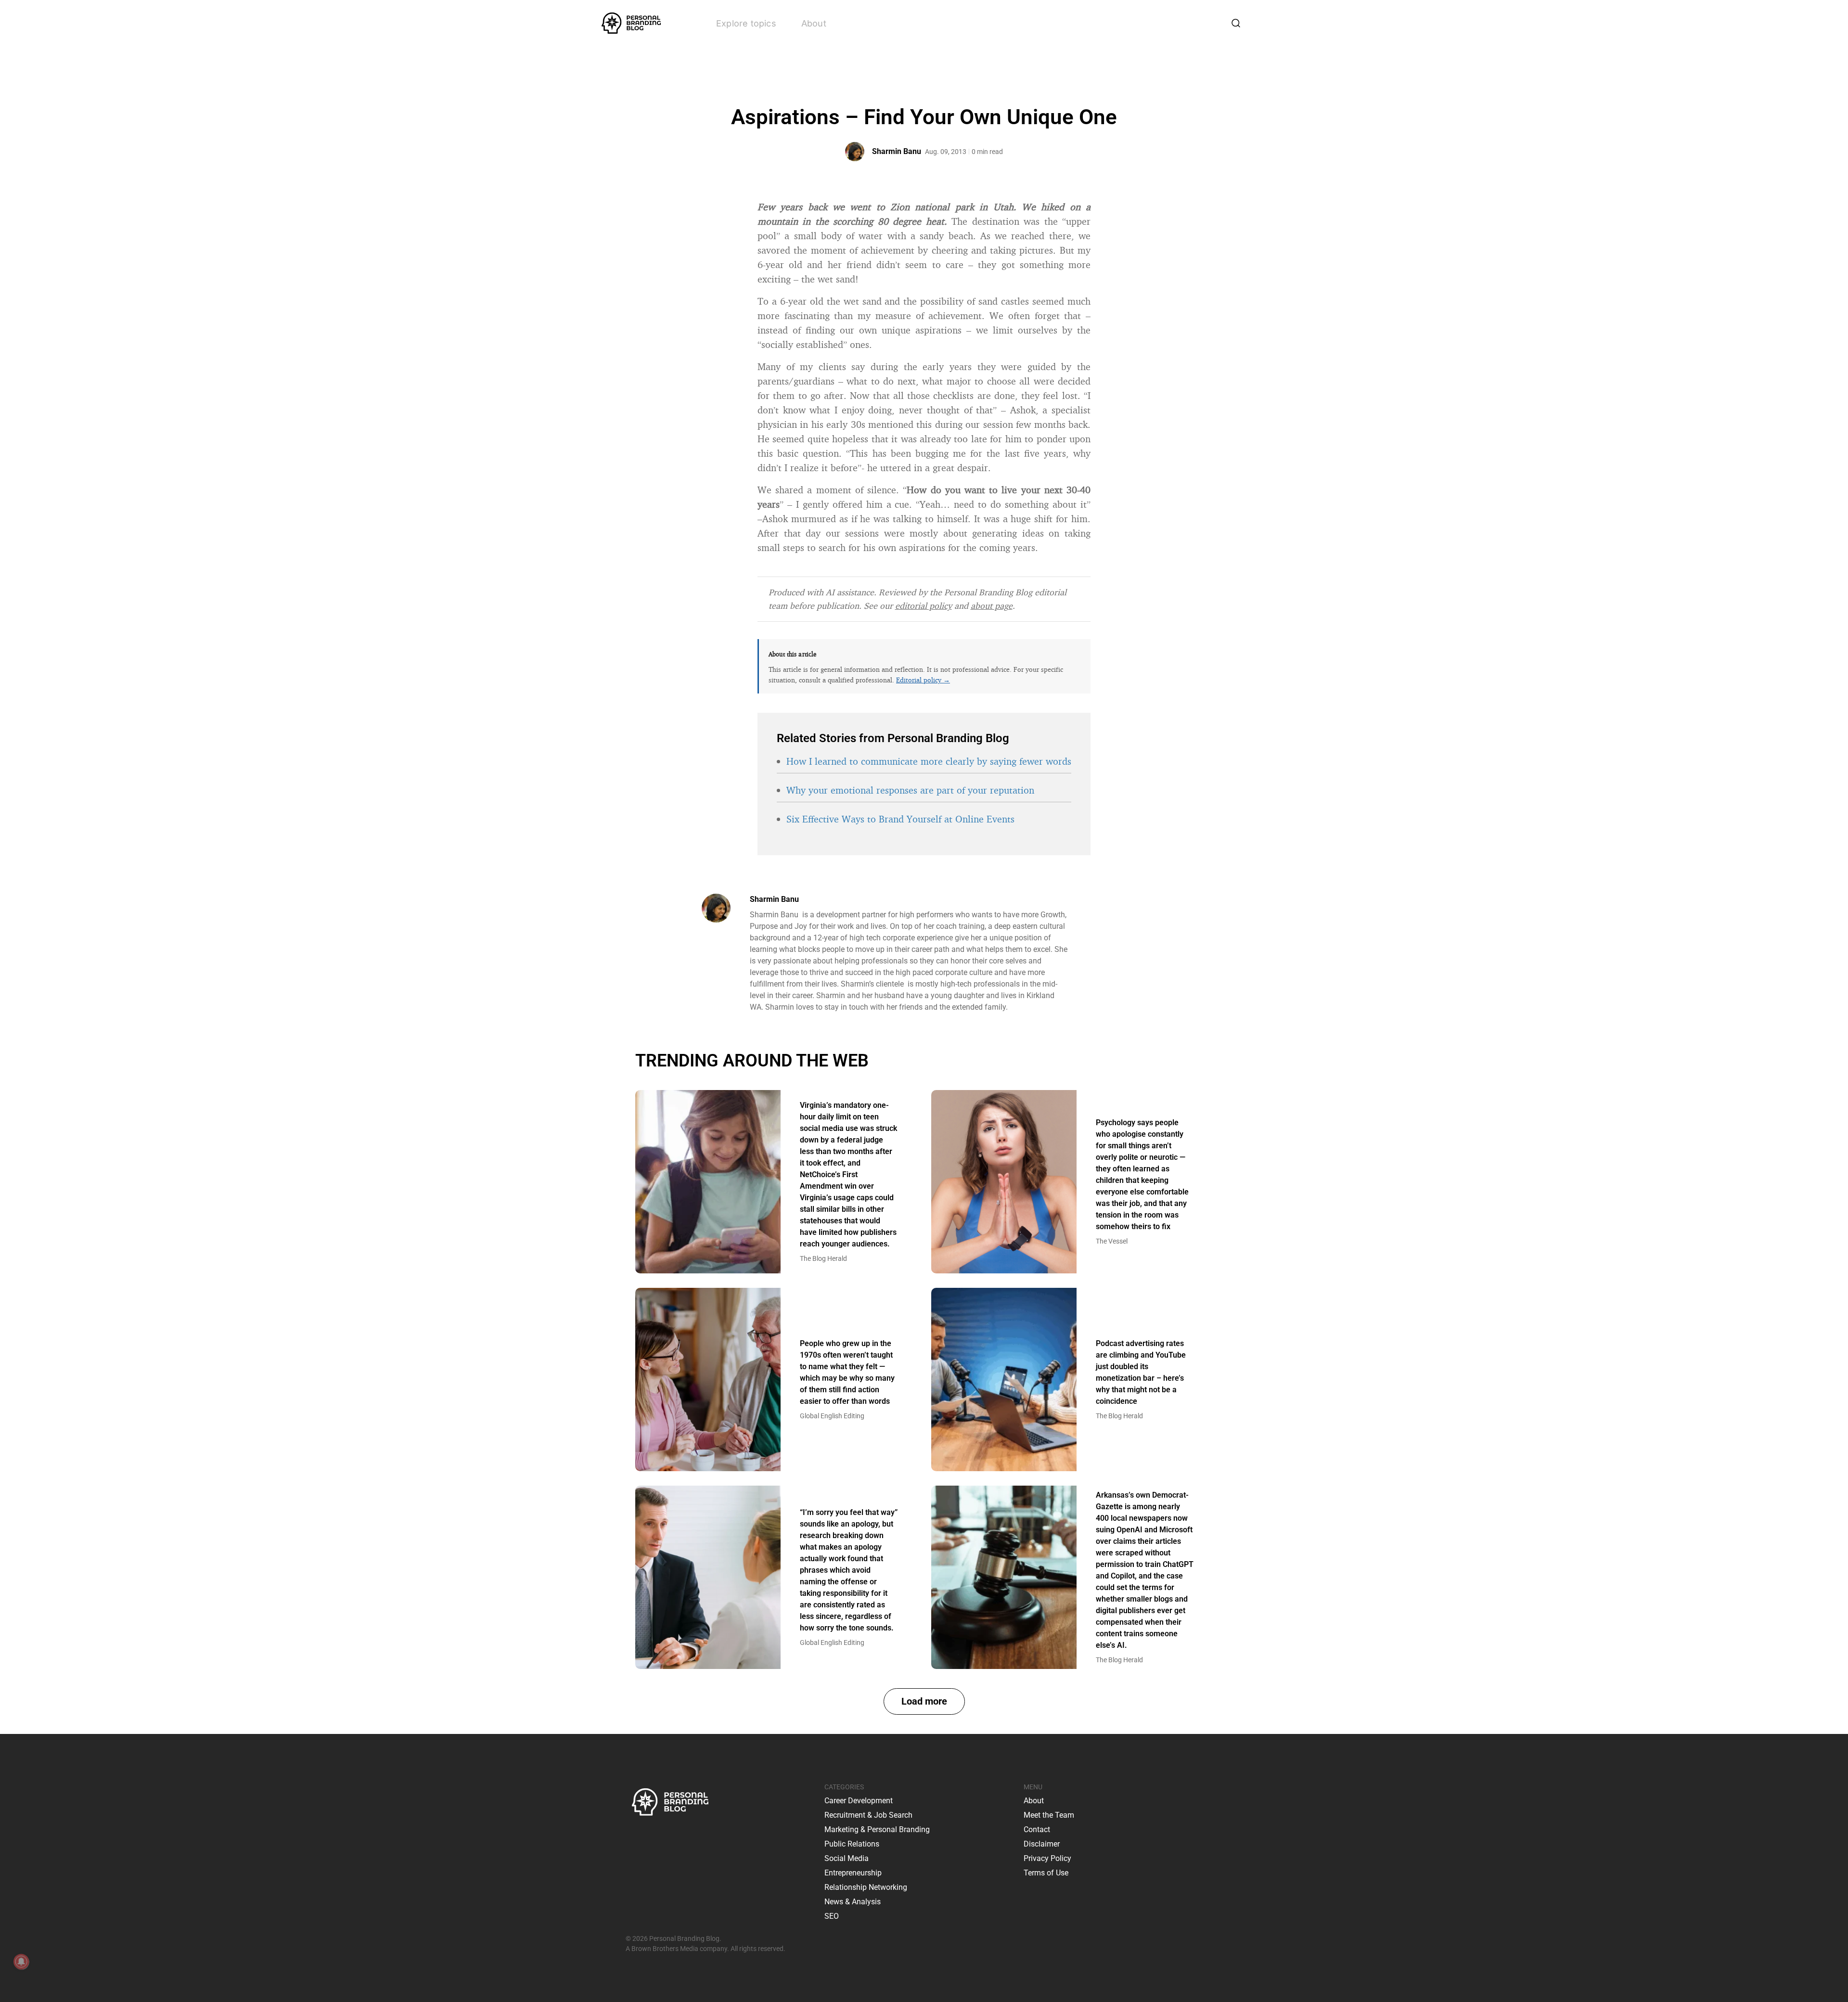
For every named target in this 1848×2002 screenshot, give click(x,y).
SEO (832, 1916)
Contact (1037, 1829)
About (814, 23)
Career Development (859, 1801)
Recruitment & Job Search (868, 1815)
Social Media (847, 1858)
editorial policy (924, 605)
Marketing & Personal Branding (877, 1829)
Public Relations (852, 1844)
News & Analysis (853, 1902)
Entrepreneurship (853, 1873)
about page (992, 605)
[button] (924, 1701)
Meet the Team (1049, 1815)
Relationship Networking (866, 1887)
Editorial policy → (923, 680)
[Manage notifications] (21, 1962)
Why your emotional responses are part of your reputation (910, 790)
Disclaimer (1042, 1844)
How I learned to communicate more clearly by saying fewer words (929, 761)
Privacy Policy (1047, 1858)
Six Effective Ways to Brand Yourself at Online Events (900, 819)
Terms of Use (1046, 1873)
